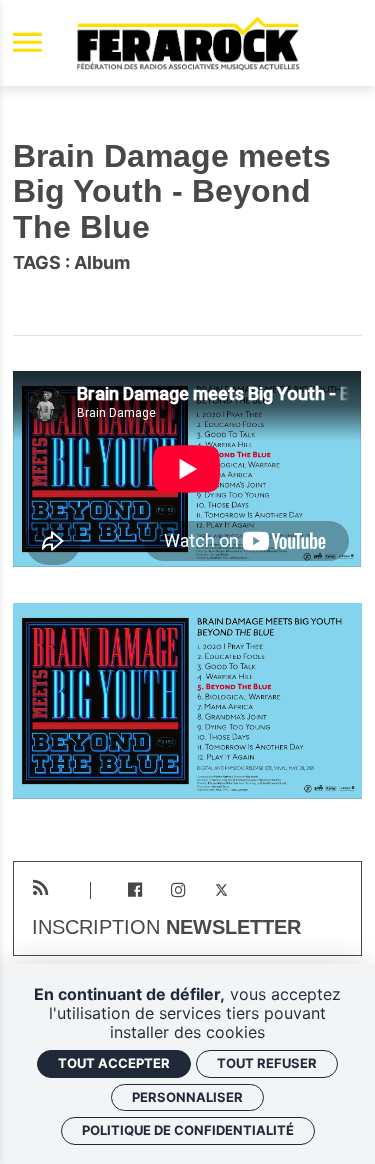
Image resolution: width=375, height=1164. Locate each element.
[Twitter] (221, 890)
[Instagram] (178, 890)
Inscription (166, 928)
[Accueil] (188, 43)
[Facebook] (134, 890)
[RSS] (40, 888)
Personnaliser (187, 1097)
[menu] (27, 43)
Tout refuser (267, 1063)
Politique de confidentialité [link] (188, 1130)
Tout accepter (114, 1063)
